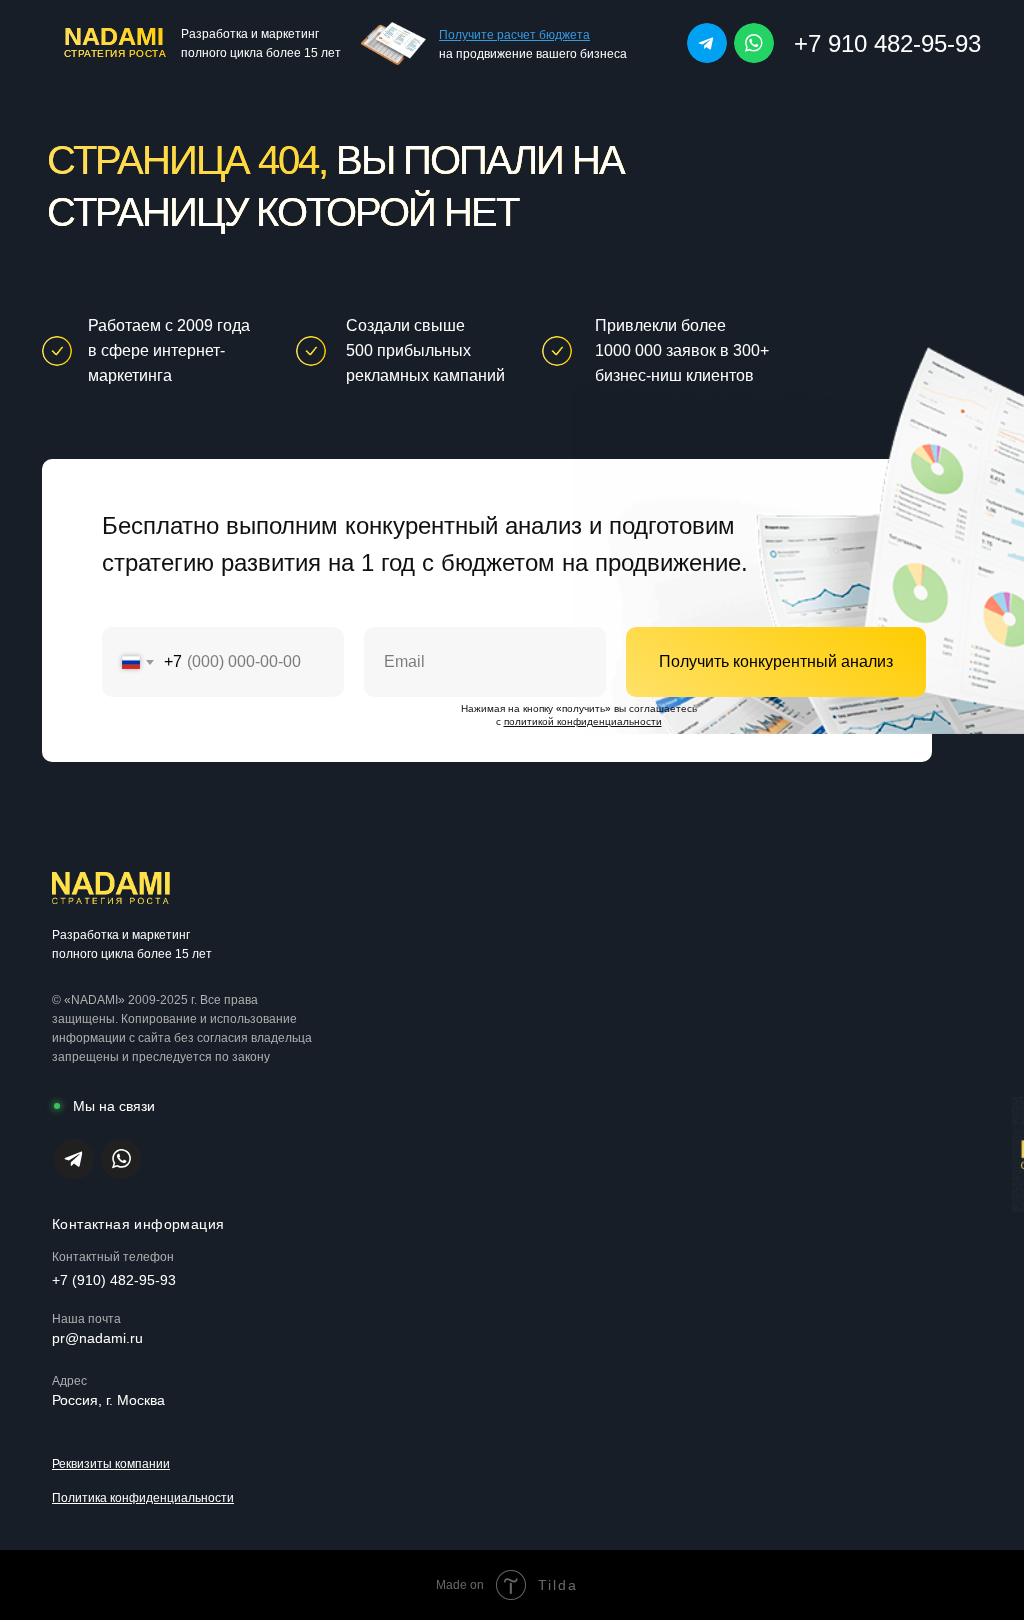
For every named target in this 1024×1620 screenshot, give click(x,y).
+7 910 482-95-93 (887, 43)
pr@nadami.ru (97, 1338)
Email (384, 612)
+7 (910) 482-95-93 (114, 1280)
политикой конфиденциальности (583, 721)
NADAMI (114, 36)
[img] (707, 43)
